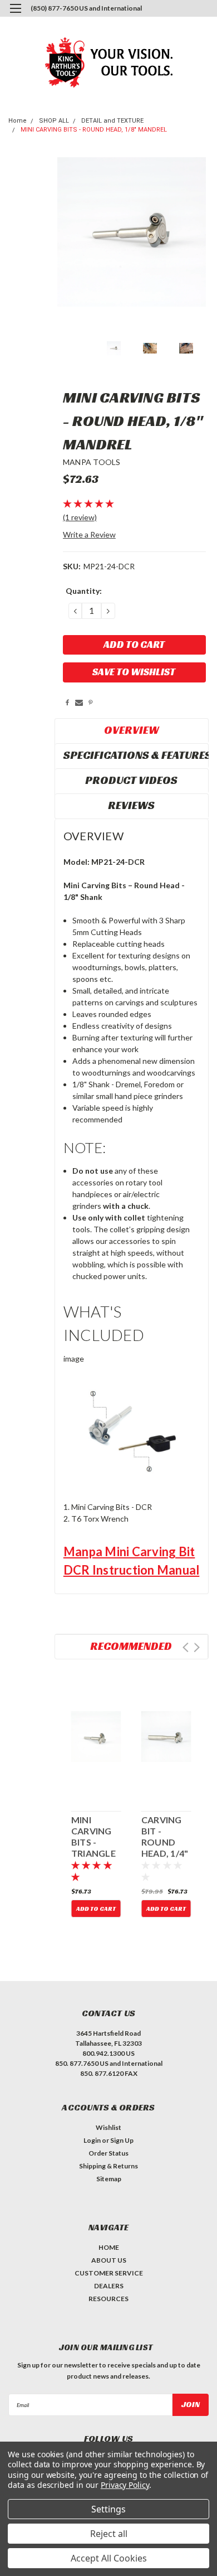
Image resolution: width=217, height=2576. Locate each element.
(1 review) (80, 517)
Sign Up (122, 2140)
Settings (108, 2509)
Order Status (108, 2153)
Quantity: (84, 591)
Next (197, 1647)
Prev (186, 1647)
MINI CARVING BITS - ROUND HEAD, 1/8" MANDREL (94, 130)
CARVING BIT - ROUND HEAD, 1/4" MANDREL (165, 1837)
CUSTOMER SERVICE (109, 2273)
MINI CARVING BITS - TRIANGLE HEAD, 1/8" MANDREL (95, 1837)
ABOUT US (109, 2260)
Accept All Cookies (109, 2558)
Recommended (131, 1646)
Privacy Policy (125, 2485)
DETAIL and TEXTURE (112, 121)
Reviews (131, 805)
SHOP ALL (54, 121)
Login (92, 2140)
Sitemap (109, 2179)
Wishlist (108, 2127)
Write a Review (89, 534)
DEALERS (109, 2286)
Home (18, 121)
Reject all (109, 2534)
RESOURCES (108, 2299)
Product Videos (131, 780)
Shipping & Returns (108, 2166)
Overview (132, 730)
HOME (109, 2247)
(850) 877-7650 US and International (86, 8)
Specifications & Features (133, 755)
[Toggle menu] (15, 15)
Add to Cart (96, 1909)
